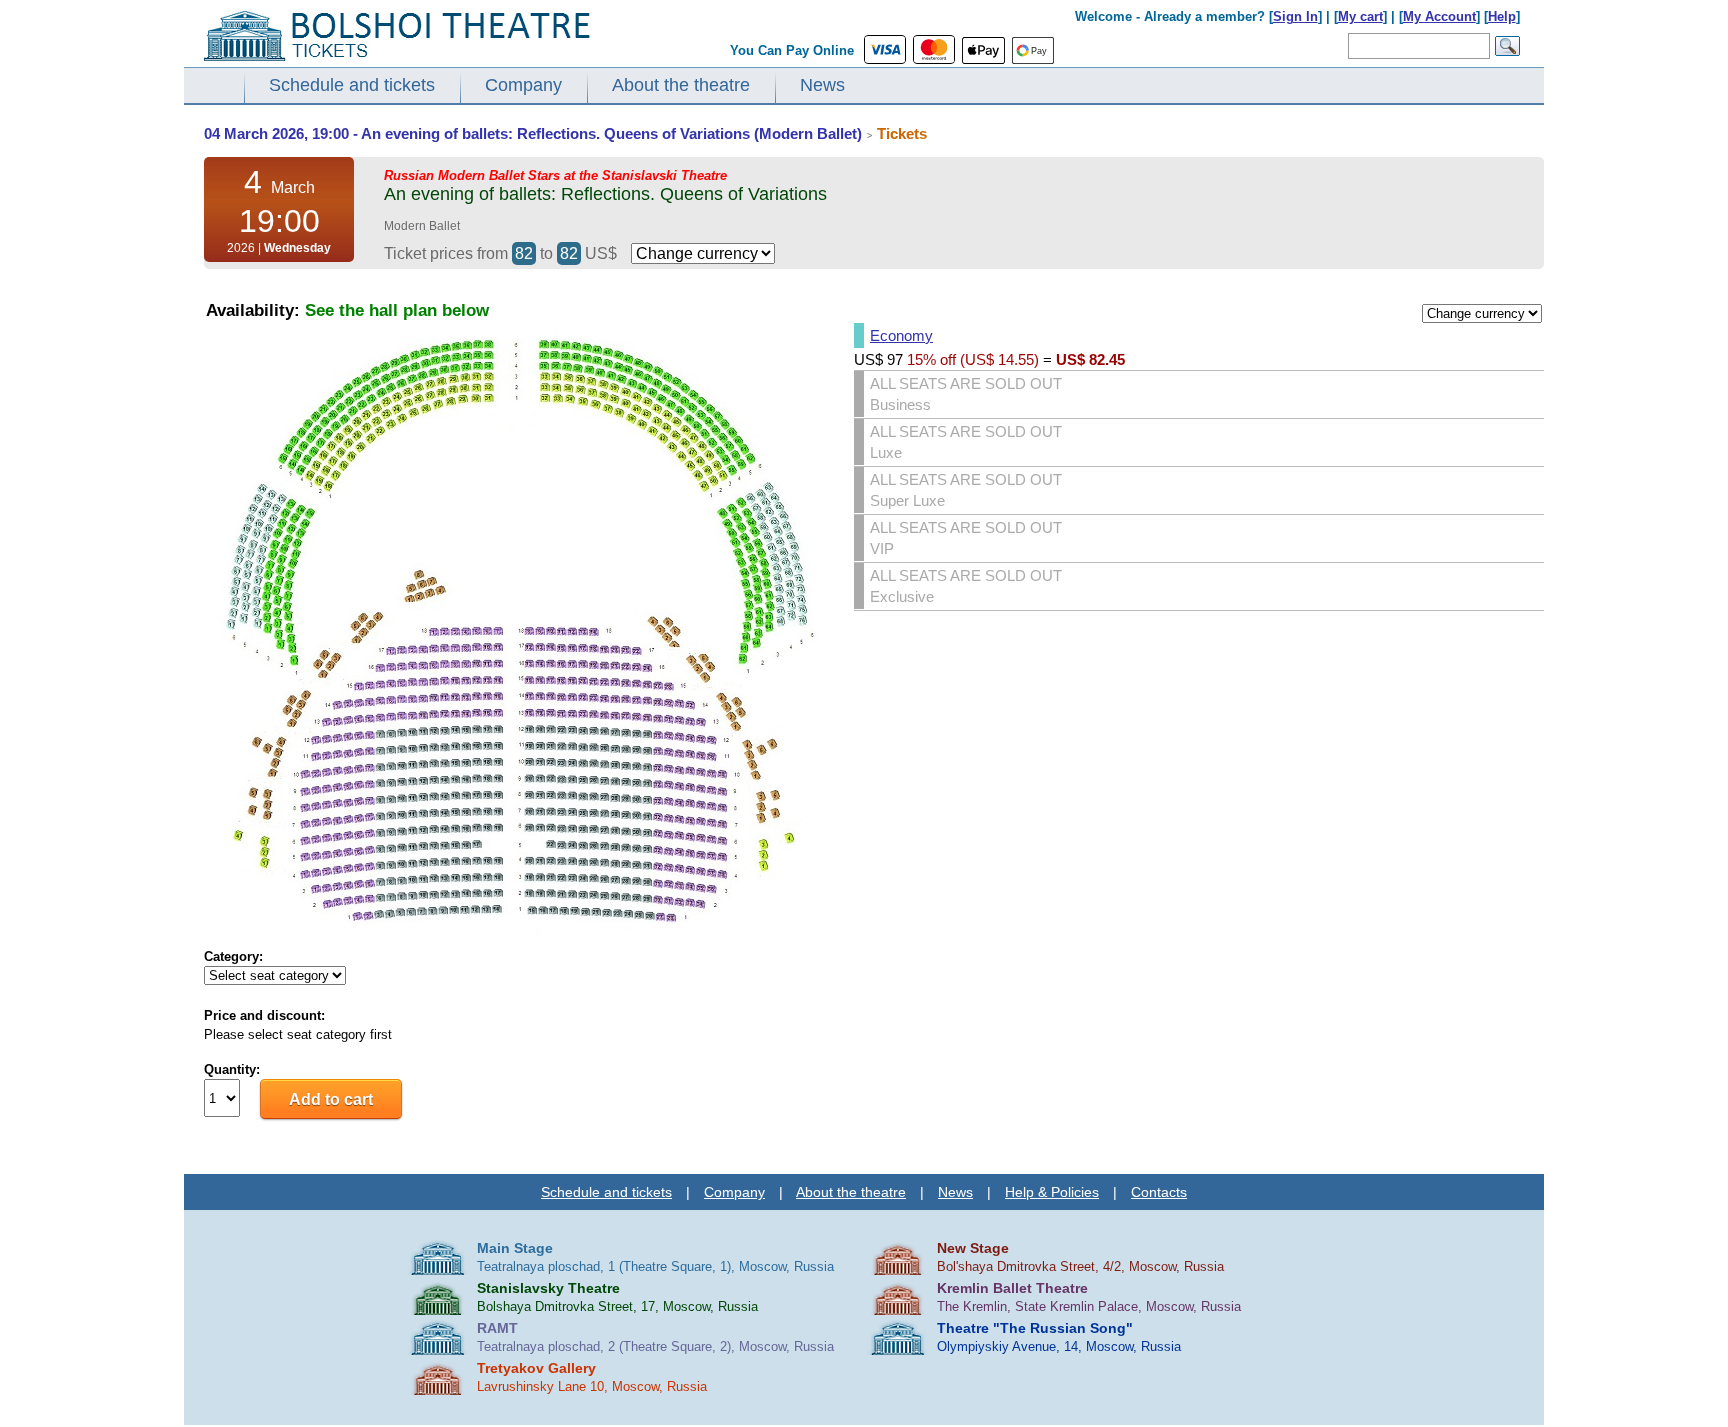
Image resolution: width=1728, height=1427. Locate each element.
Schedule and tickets (352, 85)
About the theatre (681, 85)
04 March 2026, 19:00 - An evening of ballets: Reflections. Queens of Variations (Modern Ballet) (533, 133)
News (822, 85)
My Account (1439, 16)
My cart (1360, 16)
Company (523, 85)
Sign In (1295, 16)
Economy (901, 335)
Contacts (1159, 1192)
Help (1502, 16)
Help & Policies (1052, 1192)
